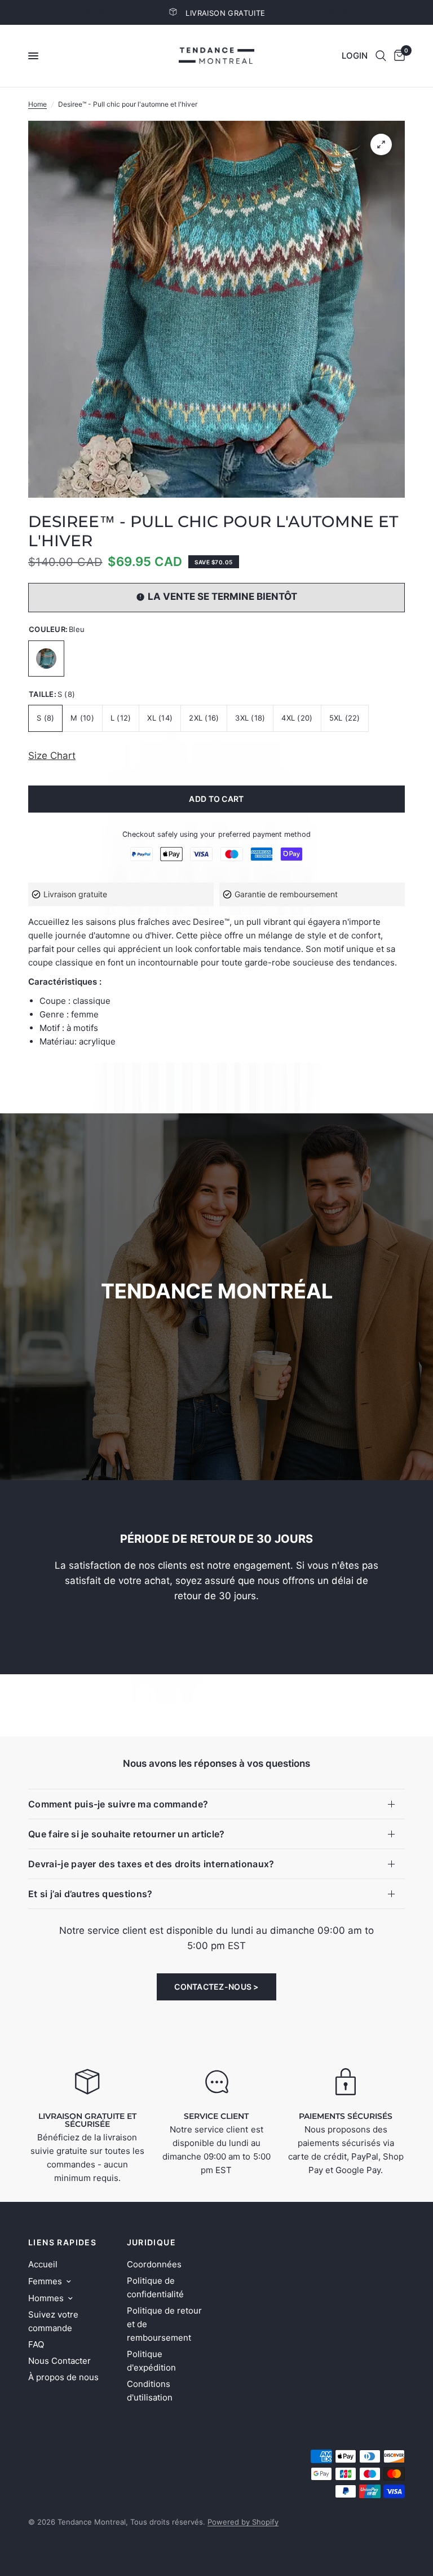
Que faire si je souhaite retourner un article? (127, 1834)
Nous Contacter (59, 2361)
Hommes (46, 2298)
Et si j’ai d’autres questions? (90, 1894)
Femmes (45, 2281)
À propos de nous (63, 2377)
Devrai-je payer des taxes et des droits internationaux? (151, 1864)
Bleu (46, 659)
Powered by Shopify (243, 2522)
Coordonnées (154, 2264)
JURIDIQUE (152, 2243)
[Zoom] (381, 144)
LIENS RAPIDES (62, 2243)
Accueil (43, 2264)
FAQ (36, 2344)
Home (37, 104)
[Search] (381, 56)
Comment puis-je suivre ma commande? (118, 1804)
